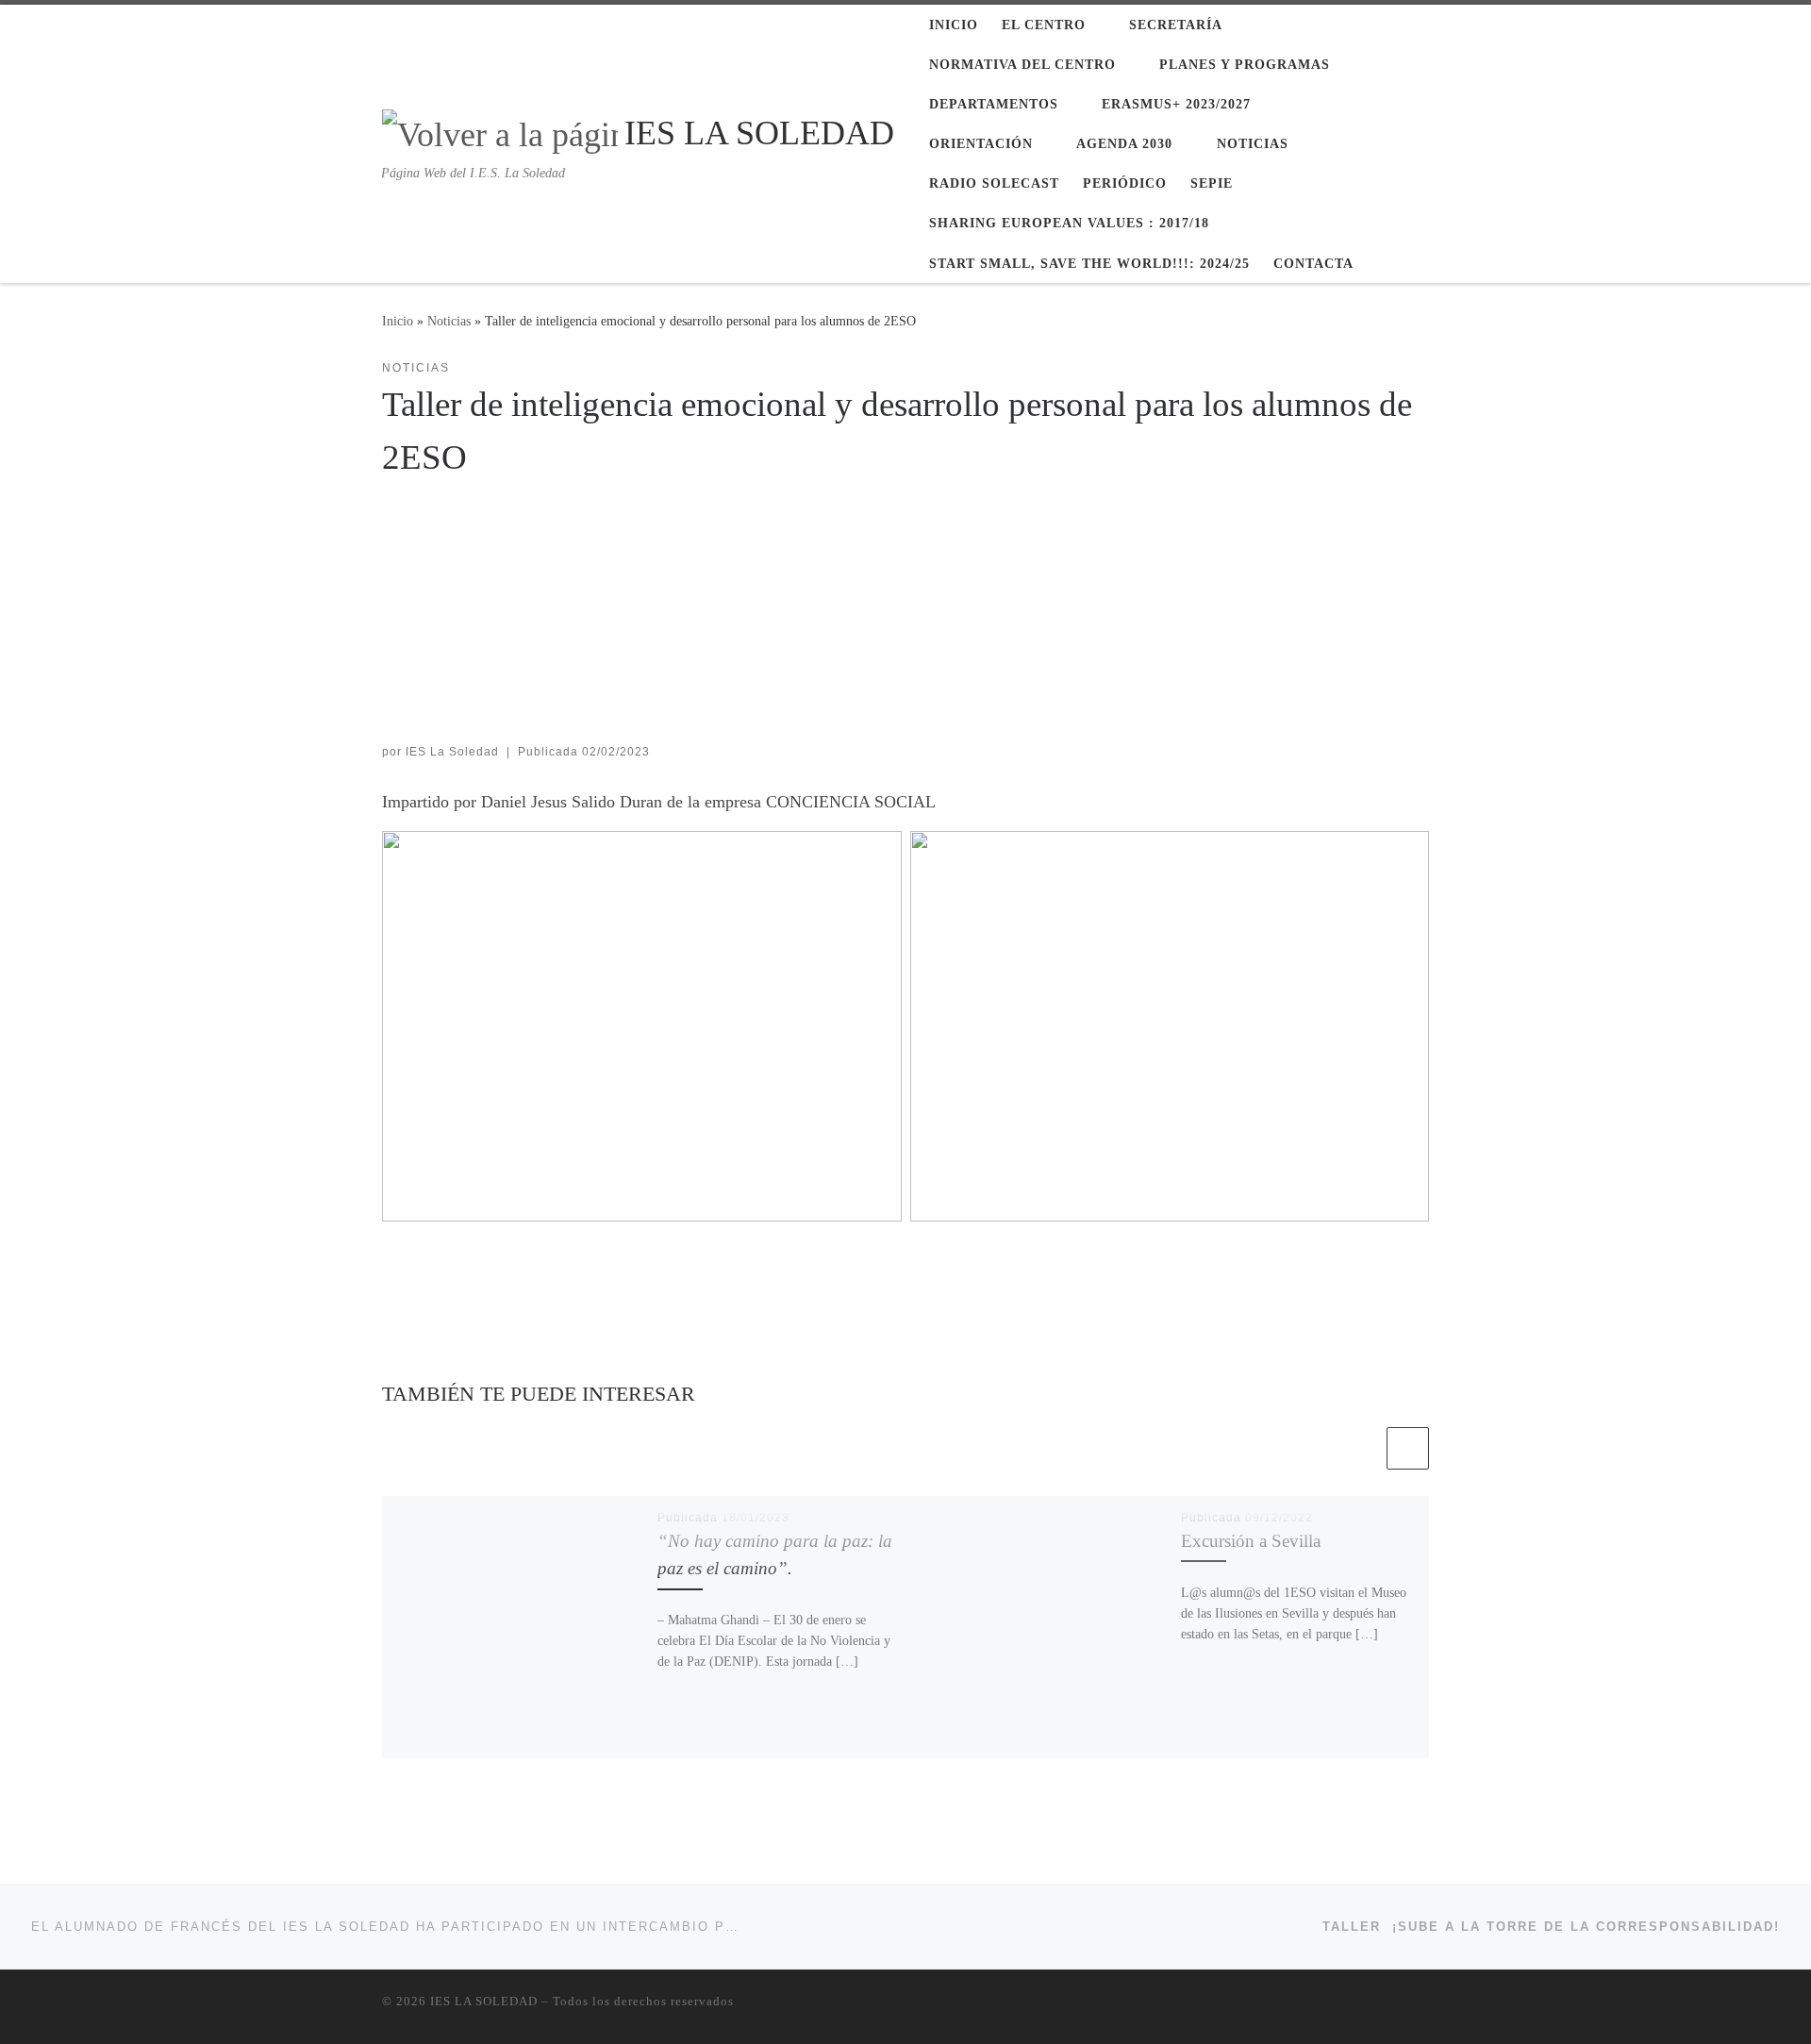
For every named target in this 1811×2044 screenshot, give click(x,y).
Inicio (398, 321)
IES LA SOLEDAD (484, 2001)
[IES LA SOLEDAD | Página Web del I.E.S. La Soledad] (500, 131)
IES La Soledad (452, 752)
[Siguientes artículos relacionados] (1408, 1448)
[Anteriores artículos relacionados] (1362, 1448)
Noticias (449, 321)
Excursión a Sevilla (1251, 1541)
